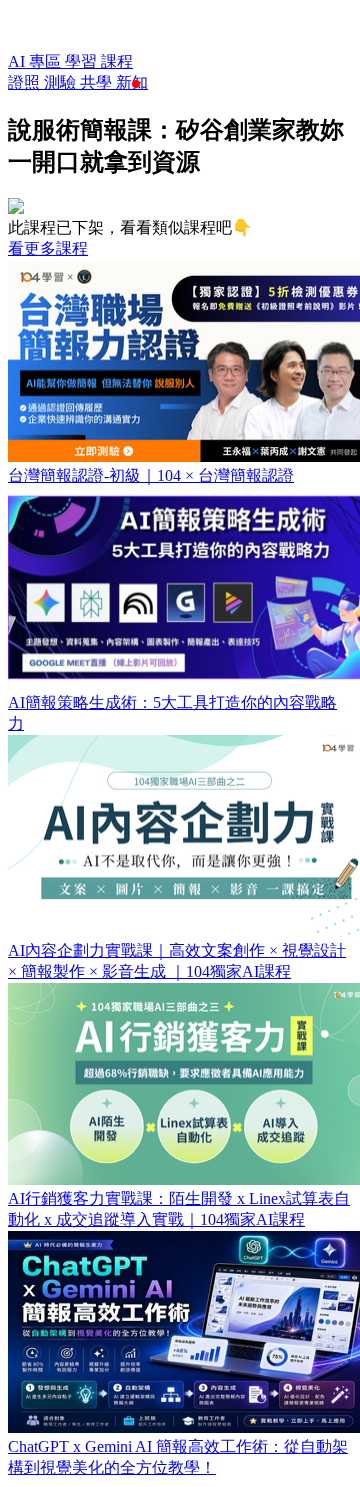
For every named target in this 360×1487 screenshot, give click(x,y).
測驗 (62, 82)
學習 (83, 61)
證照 (26, 82)
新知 (132, 82)
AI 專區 (36, 61)
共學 (98, 82)
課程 (117, 61)
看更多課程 (48, 248)
